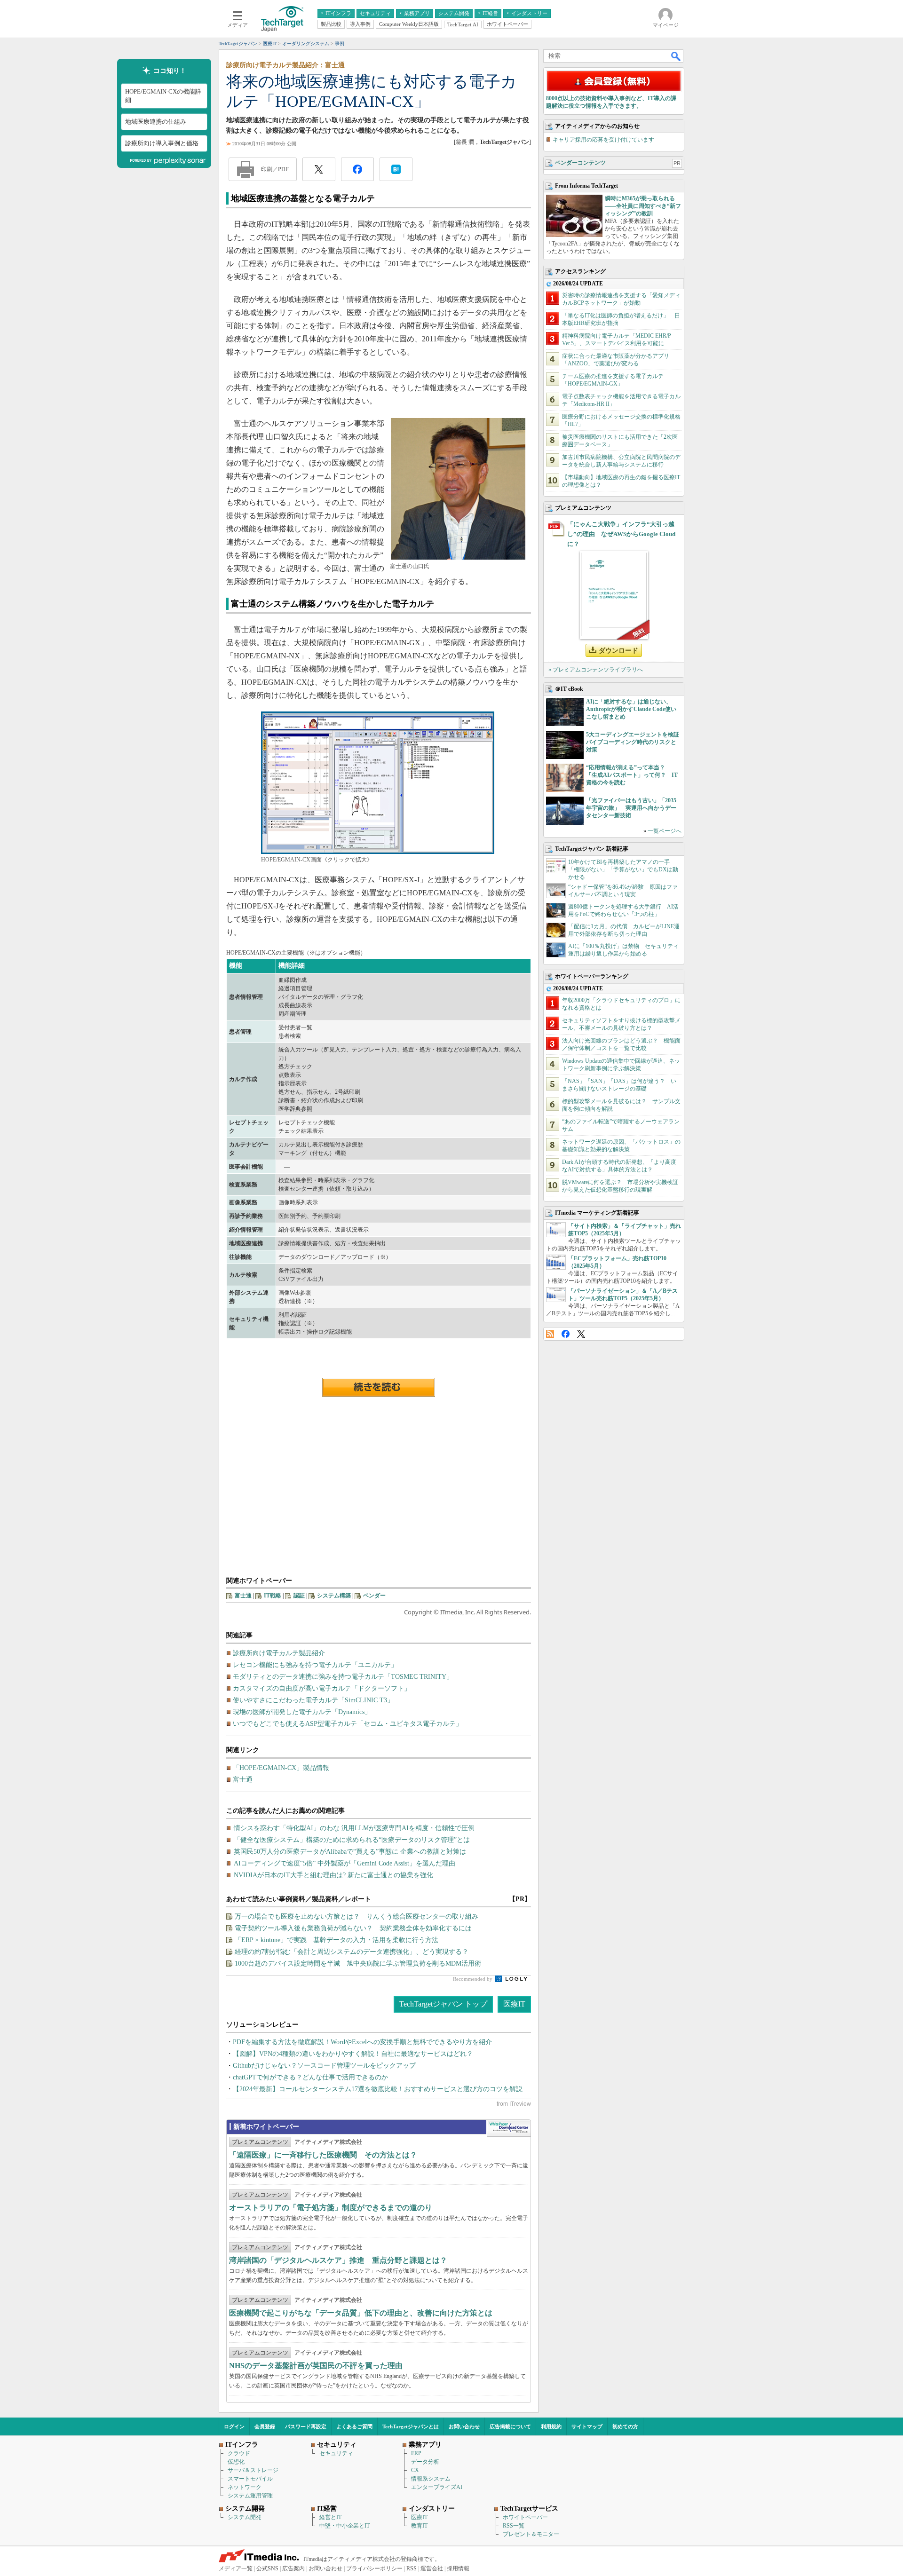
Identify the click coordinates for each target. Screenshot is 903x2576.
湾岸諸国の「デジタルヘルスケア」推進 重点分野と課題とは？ (338, 2260)
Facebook (566, 1334)
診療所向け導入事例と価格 (162, 143)
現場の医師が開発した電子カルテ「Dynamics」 (302, 1712)
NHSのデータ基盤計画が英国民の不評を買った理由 (316, 2366)
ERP (416, 2453)
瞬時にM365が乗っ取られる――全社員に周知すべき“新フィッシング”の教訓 (643, 206)
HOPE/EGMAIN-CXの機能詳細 (163, 96)
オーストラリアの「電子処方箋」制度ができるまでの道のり (331, 2208)
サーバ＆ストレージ (253, 2470)
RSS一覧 (514, 2526)
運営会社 (432, 2568)
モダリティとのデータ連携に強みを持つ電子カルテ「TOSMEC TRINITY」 (343, 1677)
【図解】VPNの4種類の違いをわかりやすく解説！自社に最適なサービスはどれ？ (353, 2054)
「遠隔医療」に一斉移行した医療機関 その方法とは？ (323, 2155)
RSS (550, 1334)
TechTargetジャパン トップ (443, 2004)
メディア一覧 (236, 2568)
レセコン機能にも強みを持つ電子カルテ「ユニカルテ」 (315, 1665)
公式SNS (267, 2568)
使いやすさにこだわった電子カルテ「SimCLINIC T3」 (313, 1700)
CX (415, 2470)
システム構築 (334, 1596)
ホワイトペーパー (525, 2517)
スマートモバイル (250, 2479)
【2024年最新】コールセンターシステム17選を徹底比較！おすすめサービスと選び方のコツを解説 (378, 2089)
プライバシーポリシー (374, 2568)
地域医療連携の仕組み (156, 122)
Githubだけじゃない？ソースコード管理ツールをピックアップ (324, 2066)
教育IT (419, 2526)
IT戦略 (273, 1596)
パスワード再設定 (306, 2426)
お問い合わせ (464, 2426)
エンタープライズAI (437, 2487)
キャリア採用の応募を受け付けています (603, 140)
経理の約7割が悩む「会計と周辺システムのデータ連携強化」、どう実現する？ (352, 1952)
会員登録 (265, 2426)
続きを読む (379, 1387)
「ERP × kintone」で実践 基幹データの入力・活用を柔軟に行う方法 (337, 1940)
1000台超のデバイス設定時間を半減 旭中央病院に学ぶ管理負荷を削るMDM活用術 (358, 1964)
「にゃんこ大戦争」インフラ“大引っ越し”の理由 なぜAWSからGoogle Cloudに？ (621, 534)
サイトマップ (587, 2426)
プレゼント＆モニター (531, 2534)
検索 (676, 56)
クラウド (239, 2453)
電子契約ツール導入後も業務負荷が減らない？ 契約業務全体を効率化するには (353, 1928)
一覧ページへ (665, 831)
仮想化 (236, 2462)
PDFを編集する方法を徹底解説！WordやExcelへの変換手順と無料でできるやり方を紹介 (362, 2042)
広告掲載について (510, 2426)
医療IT (514, 2004)
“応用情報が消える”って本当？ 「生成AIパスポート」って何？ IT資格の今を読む (632, 775)
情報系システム (431, 2479)
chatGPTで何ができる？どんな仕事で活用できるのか (310, 2077)
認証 (299, 1596)
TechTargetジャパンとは (411, 2426)
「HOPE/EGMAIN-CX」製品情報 (281, 1768)
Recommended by (473, 1979)
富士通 (243, 1596)
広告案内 (293, 2568)
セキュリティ (336, 2453)
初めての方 (625, 2426)
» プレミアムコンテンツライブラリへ (596, 670)
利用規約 (551, 2426)
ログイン (234, 2426)
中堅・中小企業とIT (345, 2526)
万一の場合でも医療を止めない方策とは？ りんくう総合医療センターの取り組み (356, 1916)
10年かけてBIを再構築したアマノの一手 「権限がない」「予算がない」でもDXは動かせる (623, 869)
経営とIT (330, 2517)
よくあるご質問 (354, 2426)
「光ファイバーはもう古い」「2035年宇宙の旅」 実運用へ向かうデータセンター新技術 (631, 808)
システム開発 (245, 2517)
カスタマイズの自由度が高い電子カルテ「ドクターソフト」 (322, 1688)
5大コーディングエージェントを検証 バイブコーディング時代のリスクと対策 (635, 742)
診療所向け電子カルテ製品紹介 (279, 1653)
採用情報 (458, 2568)
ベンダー (374, 1596)
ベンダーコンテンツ (580, 163)
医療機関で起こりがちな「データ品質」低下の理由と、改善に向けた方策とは (361, 2313)
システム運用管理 (250, 2496)
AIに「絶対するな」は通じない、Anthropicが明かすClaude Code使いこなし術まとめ (631, 709)
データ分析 (425, 2462)
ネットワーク (245, 2487)
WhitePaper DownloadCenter (509, 2128)
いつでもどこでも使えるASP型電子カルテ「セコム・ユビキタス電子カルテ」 (348, 1724)
